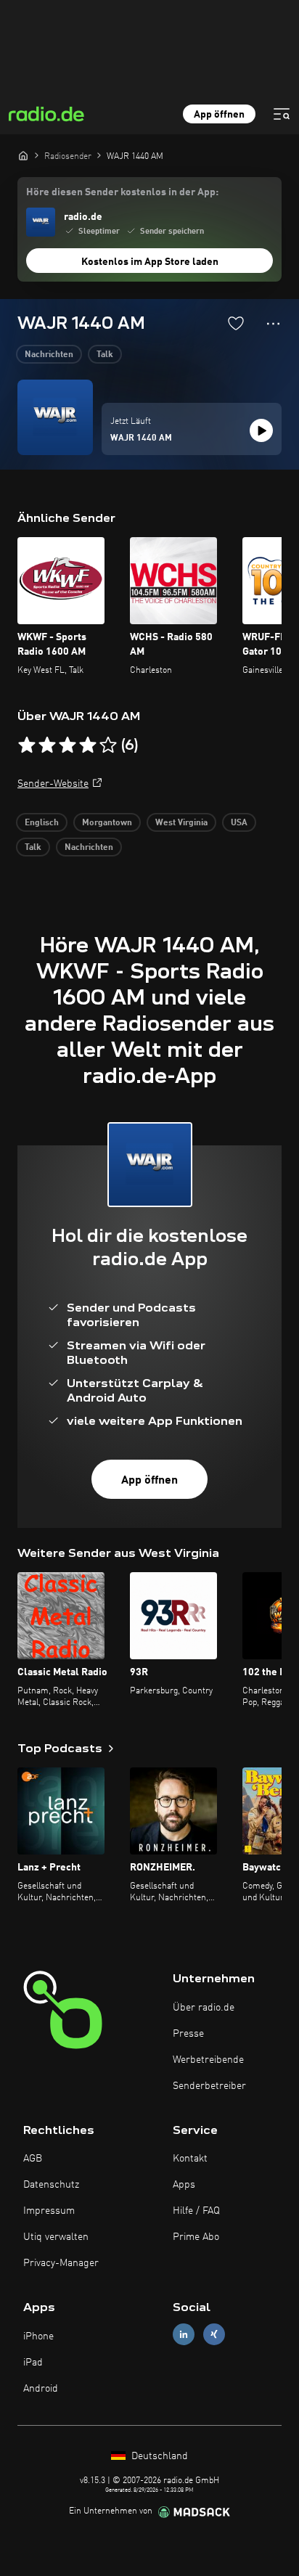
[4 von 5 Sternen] (88, 745)
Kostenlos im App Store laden (150, 262)
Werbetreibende (208, 2060)
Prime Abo (196, 2237)
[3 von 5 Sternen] (67, 745)
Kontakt (190, 2159)
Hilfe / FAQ (196, 2211)
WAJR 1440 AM (141, 438)
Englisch (42, 823)
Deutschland (158, 2456)
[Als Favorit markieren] (236, 323)
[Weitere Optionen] (273, 324)
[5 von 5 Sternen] (108, 745)
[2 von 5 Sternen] (47, 745)
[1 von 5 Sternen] (27, 745)
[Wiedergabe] (261, 430)
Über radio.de (204, 2008)
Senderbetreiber (209, 2086)
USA (239, 823)
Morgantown (107, 823)
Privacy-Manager (61, 2263)
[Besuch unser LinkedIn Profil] (184, 2335)
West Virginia (181, 823)
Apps (184, 2185)
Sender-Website (53, 784)
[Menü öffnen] (282, 114)
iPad (33, 2363)
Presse (188, 2034)
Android (41, 2389)
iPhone (38, 2336)
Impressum (49, 2211)
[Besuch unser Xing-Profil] (214, 2335)
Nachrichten (49, 355)
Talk (105, 355)
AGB (33, 2159)
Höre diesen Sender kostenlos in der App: (122, 192)
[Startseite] (23, 155)
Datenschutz (51, 2185)
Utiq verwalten (56, 2237)
